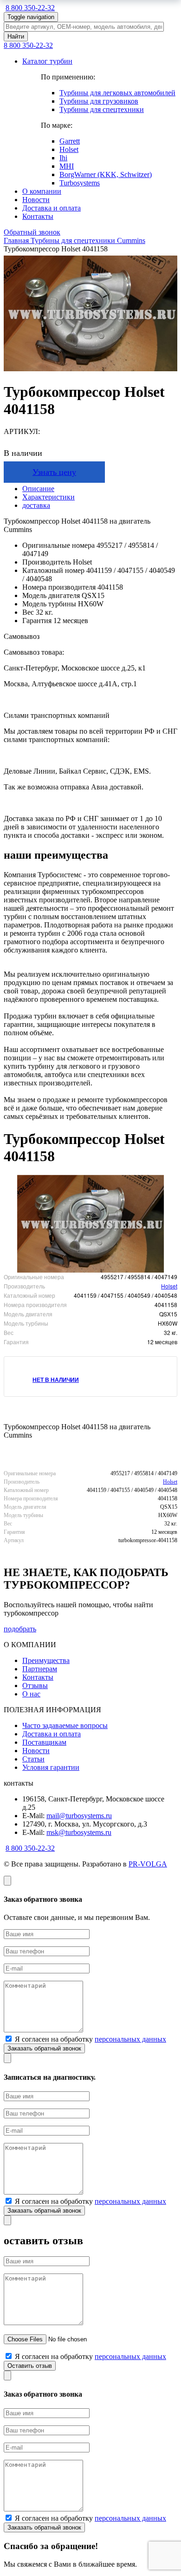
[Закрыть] (7, 1881)
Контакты (38, 216)
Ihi (63, 158)
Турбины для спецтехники (102, 109)
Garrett (70, 141)
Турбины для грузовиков (99, 101)
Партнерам (40, 1669)
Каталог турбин (47, 61)
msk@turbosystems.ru (79, 1832)
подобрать (20, 1629)
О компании (42, 191)
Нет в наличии (56, 1380)
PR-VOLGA (148, 1864)
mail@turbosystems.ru (79, 1816)
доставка (36, 505)
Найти (16, 36)
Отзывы (35, 1686)
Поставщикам (44, 1742)
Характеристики (48, 497)
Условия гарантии (51, 1767)
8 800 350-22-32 (30, 8)
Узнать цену (54, 472)
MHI (67, 166)
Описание (38, 489)
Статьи (33, 1759)
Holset (69, 149)
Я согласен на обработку (90, 2039)
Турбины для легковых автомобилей (117, 93)
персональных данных (130, 2039)
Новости (36, 200)
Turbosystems (80, 183)
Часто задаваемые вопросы (65, 1725)
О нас (31, 1694)
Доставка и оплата (52, 208)
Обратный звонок (32, 232)
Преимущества (46, 1660)
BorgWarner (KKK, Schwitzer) (106, 174)
